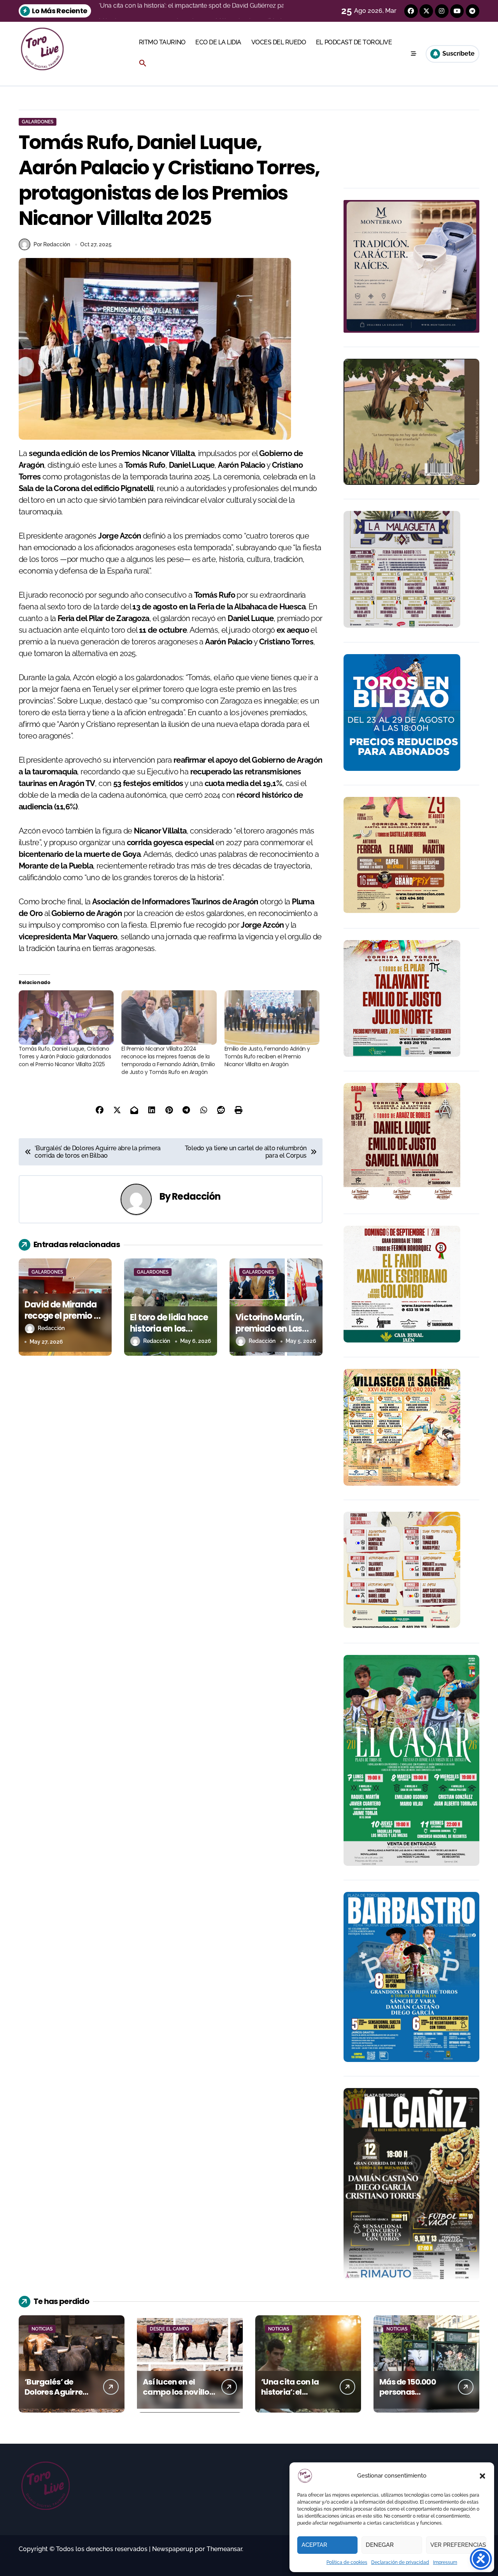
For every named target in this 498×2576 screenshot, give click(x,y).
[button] (482, 2476)
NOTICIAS (42, 2329)
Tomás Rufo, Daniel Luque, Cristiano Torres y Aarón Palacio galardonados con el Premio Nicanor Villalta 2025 (65, 1056)
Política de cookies (347, 2562)
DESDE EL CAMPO (169, 2329)
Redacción (196, 1196)
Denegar (380, 2545)
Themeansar (224, 2549)
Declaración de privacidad (400, 2562)
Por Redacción (52, 244)
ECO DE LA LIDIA (218, 42)
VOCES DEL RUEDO (279, 42)
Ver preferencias (458, 2545)
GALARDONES (38, 122)
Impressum (445, 2562)
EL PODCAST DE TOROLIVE (354, 42)
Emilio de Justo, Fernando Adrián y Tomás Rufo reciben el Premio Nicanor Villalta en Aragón (267, 1056)
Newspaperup (173, 2549)
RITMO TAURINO (162, 42)
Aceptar (314, 2545)
